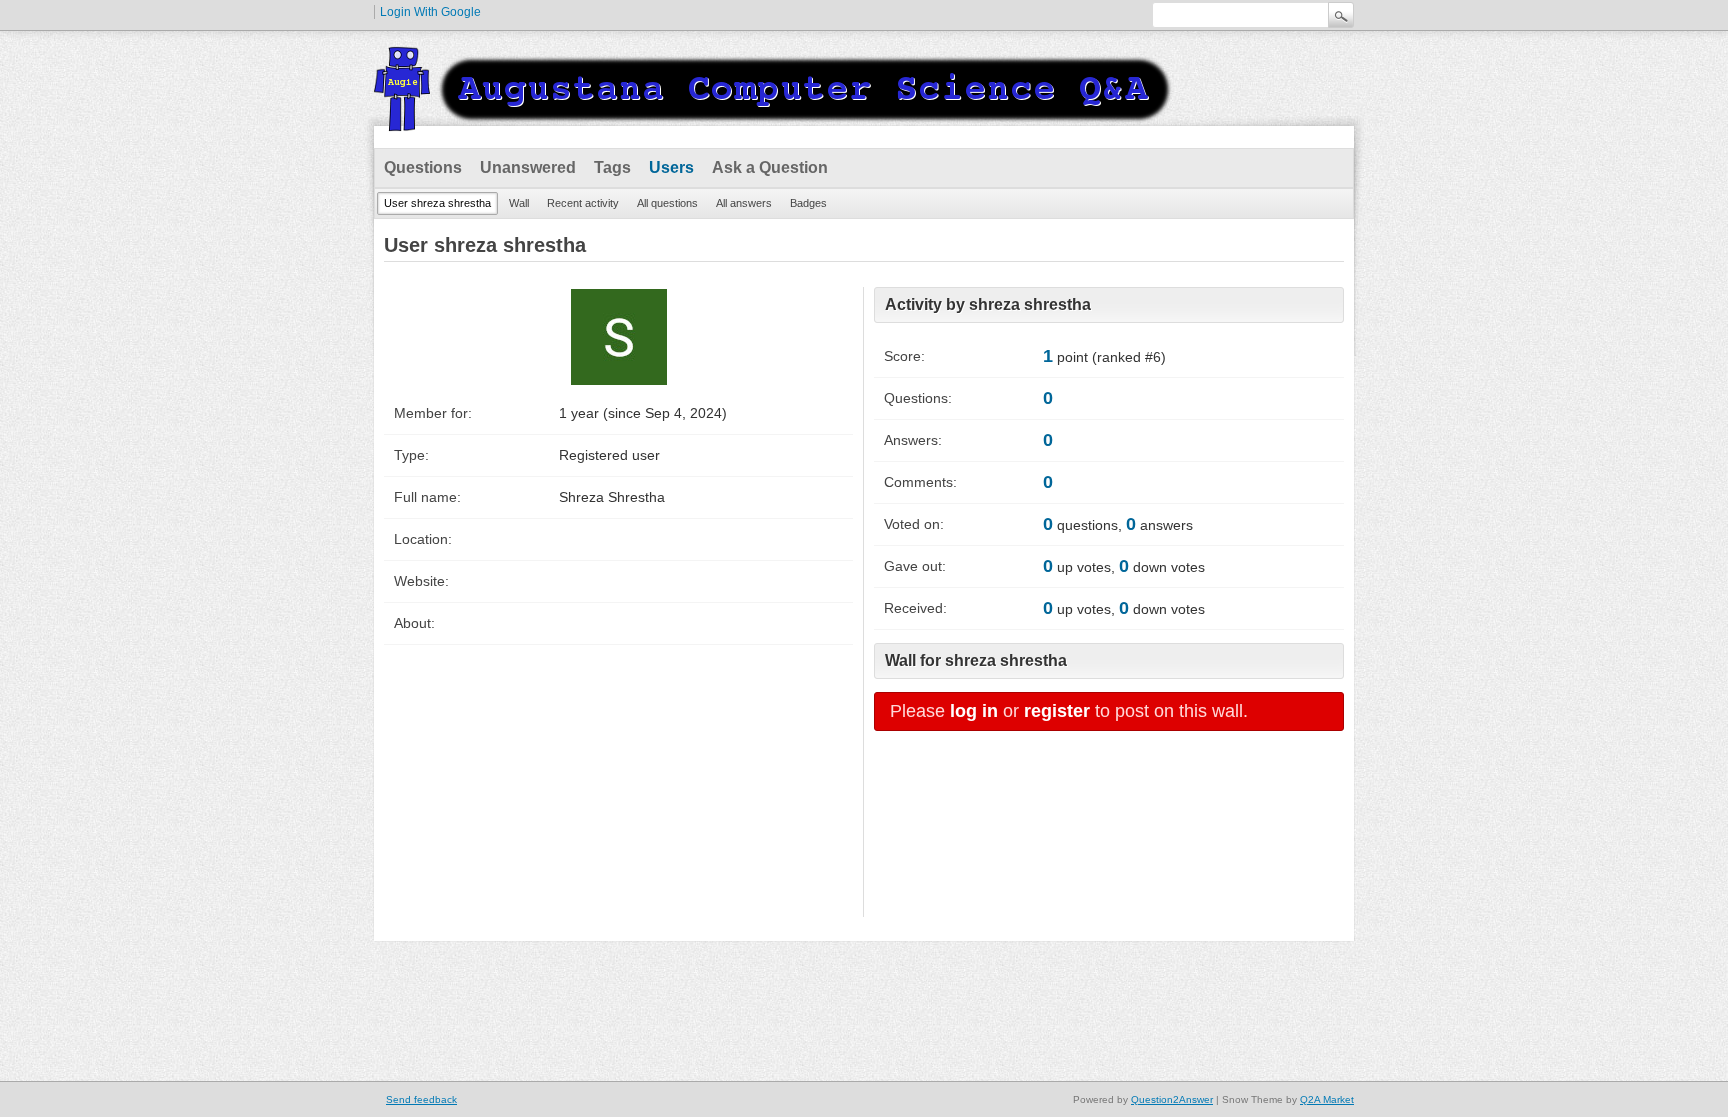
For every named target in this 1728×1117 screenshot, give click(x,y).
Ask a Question (770, 167)
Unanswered (528, 167)
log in (974, 711)
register (1057, 711)
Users (671, 167)
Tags (612, 167)
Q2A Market (1327, 1099)
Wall (519, 203)
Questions (423, 167)
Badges (808, 203)
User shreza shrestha (437, 203)
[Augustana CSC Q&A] (774, 119)
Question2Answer (1172, 1099)
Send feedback (421, 1099)
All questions (667, 203)
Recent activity (583, 203)
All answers (744, 203)
